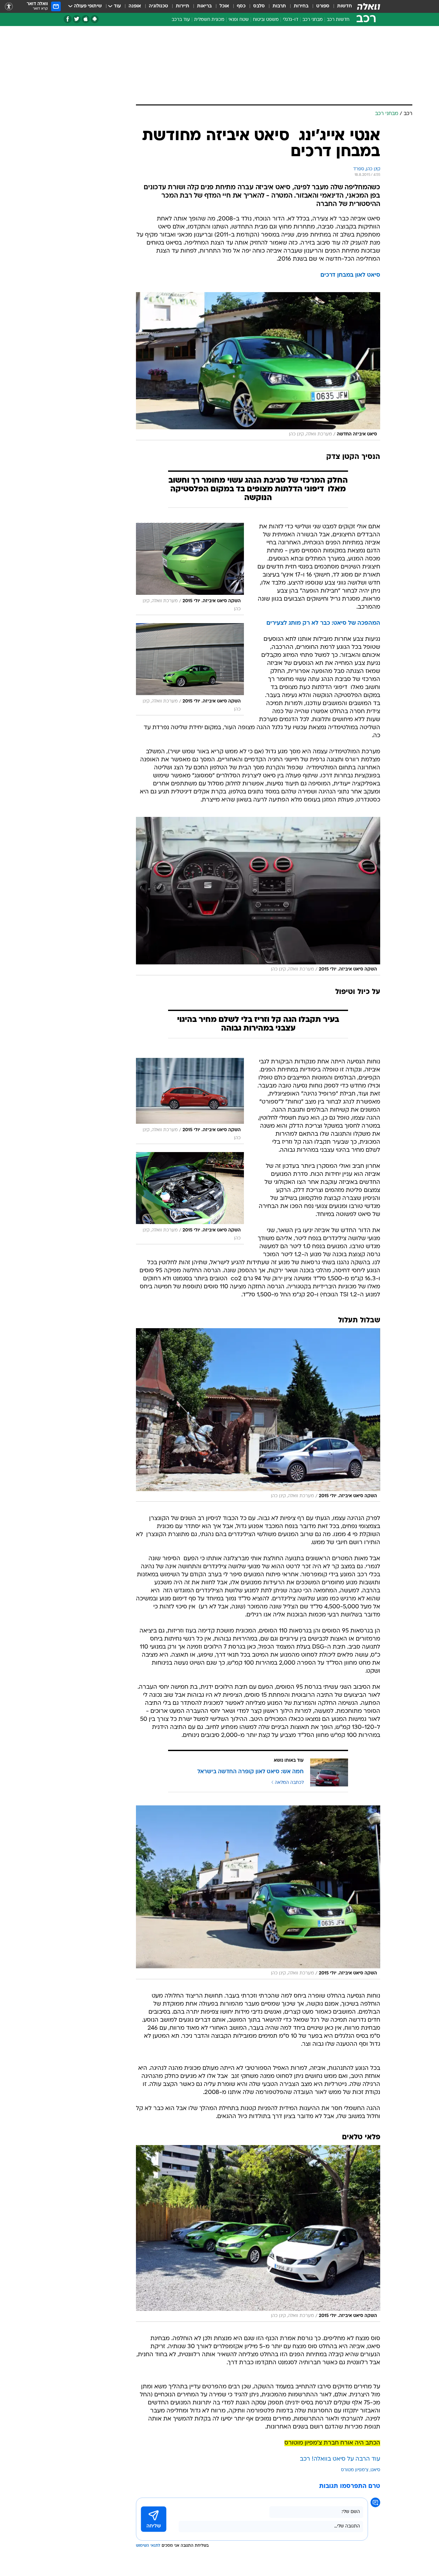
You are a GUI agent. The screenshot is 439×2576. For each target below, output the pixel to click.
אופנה (135, 6)
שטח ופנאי (239, 20)
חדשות (345, 6)
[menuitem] (341, 6)
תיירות (183, 6)
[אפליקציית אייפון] (86, 19)
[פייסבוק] (68, 19)
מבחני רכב (313, 20)
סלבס (259, 6)
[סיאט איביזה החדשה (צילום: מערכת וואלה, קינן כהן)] (258, 366)
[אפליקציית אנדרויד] (95, 19)
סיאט (375, 2470)
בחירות (301, 6)
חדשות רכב (338, 20)
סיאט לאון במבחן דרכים (350, 275)
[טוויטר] (77, 19)
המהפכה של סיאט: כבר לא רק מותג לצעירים (323, 623)
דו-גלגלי (291, 20)
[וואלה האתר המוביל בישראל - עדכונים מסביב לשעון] (369, 6)
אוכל (224, 6)
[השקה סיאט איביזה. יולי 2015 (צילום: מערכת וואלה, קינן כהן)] (258, 896)
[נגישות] (9, 7)
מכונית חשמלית (209, 20)
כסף (241, 6)
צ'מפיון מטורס (355, 2470)
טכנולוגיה (158, 6)
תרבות (279, 6)
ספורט (323, 6)
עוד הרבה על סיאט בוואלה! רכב (340, 2459)
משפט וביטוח (266, 20)
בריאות (204, 6)
